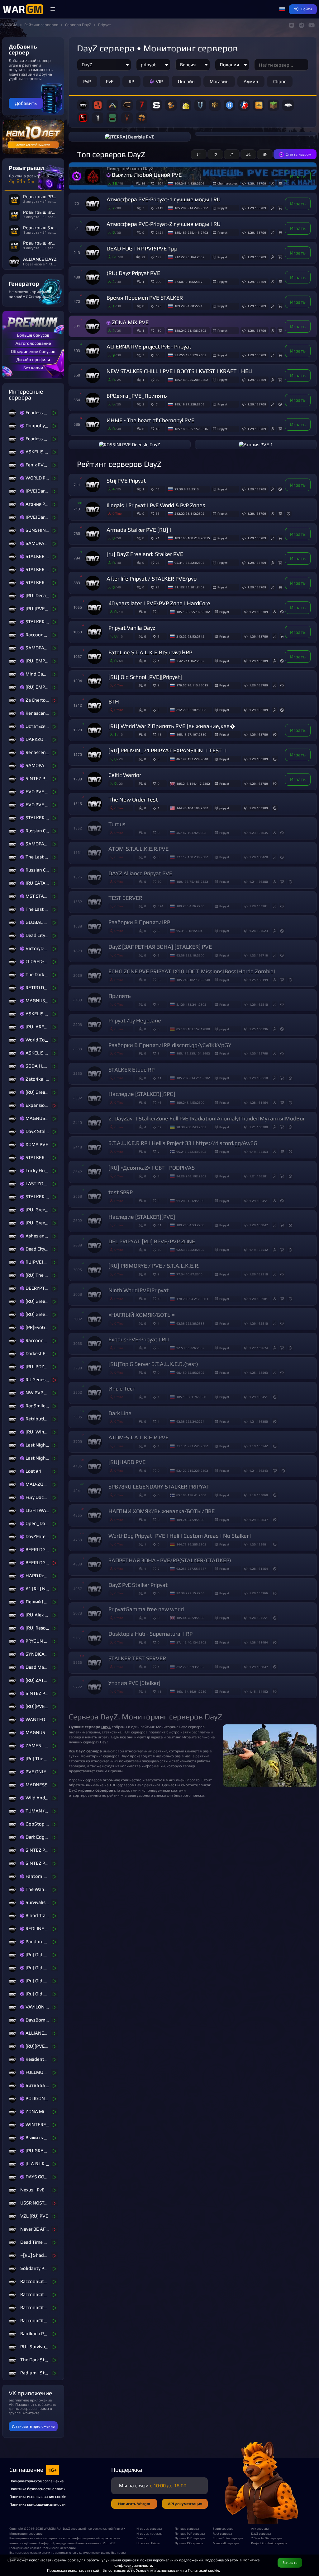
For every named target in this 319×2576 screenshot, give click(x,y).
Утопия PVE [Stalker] (134, 1683)
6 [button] (159, 710)
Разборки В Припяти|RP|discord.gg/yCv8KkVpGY (170, 1045)
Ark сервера (260, 2528)
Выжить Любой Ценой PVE (147, 175)
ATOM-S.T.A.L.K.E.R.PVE (138, 849)
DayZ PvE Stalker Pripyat (138, 1585)
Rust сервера (222, 2533)
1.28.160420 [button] (259, 857)
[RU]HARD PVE (127, 1462)
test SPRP (121, 1192)
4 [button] (159, 1004)
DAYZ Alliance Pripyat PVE (140, 873)
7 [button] (157, 404)
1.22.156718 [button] (259, 955)
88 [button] (158, 355)
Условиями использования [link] (160, 2570)
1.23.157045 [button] (259, 833)
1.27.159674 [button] (259, 1348)
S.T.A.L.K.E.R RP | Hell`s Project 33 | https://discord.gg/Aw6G (183, 1143)
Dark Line (120, 1413)
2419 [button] (159, 208)
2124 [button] (159, 232)
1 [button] (159, 661)
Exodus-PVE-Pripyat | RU (139, 1339)
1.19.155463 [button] (259, 1152)
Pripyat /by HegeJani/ (135, 1021)
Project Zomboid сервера (268, 2543)
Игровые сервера (149, 2528)
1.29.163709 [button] (257, 183)
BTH (114, 702)
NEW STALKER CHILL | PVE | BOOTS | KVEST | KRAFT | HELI (180, 371)
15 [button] (158, 489)
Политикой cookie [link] (203, 2570)
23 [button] (158, 587)
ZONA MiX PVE (130, 322)
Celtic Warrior (125, 775)
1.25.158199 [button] (259, 980)
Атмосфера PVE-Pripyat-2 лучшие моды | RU (164, 224)
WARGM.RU (52, 2528)
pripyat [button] (224, 808)
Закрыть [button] (290, 2562)
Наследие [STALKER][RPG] (142, 1094)
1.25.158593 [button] (259, 1372)
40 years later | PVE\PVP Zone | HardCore (159, 603)
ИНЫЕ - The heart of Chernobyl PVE (150, 420)
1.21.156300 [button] (259, 881)
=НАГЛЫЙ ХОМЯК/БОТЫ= (142, 1315)
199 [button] (159, 257)
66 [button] (158, 513)
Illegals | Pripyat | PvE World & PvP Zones (156, 505)
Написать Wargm (134, 2504)
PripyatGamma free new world (146, 1609)
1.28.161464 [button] (259, 1102)
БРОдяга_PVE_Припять (137, 396)
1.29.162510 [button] (259, 1004)
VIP (159, 81)
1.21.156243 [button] (259, 1470)
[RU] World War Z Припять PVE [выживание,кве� (172, 726)
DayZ (125, 1756)
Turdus (117, 824)
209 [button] (159, 282)
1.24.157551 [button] (259, 1618)
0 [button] (159, 783)
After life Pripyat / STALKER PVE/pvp (152, 579)
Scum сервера (223, 2528)
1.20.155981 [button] (259, 906)
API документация (185, 2504)
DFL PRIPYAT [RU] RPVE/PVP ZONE (152, 1241)
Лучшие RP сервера (189, 2543)
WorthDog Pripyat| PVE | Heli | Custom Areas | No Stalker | (180, 1536)
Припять (120, 996)
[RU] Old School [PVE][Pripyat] (145, 677)
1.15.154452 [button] (259, 1691)
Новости (143, 2543)
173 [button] (159, 306)
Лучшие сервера (187, 2528)
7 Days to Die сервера (266, 2538)
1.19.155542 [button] (259, 1250)
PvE (110, 81)
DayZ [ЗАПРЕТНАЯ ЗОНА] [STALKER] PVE (160, 947)
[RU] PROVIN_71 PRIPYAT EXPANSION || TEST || (168, 750)
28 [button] (158, 563)
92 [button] (158, 380)
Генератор (144, 2538)
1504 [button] (159, 183)
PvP (87, 81)
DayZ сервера (261, 2533)
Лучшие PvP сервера (190, 2533)
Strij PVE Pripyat (126, 481)
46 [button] (159, 1102)
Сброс (280, 81)
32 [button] (159, 980)
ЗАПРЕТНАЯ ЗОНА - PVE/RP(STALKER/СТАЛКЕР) (170, 1560)
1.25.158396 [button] (259, 1029)
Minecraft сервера (226, 2543)
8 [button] (159, 931)
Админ (251, 81)
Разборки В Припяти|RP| (140, 922)
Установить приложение (33, 2426)
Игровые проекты (149, 2533)
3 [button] (159, 759)
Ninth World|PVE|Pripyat (138, 1290)
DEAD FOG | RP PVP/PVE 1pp (142, 249)
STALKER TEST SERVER (137, 1658)
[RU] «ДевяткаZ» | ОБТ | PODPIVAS (152, 1168)
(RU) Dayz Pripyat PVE (133, 273)
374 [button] (160, 906)
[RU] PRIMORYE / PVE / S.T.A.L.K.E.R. (154, 1266)
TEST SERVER (125, 898)
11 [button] (159, 734)
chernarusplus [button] (228, 183)
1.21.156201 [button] (259, 1176)
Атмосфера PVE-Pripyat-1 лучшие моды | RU (164, 199)
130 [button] (159, 330)
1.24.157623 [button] (259, 931)
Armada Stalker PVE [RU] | (139, 530)
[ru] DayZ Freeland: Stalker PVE (145, 554)
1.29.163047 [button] (259, 1225)
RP (131, 81)
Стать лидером (299, 154)
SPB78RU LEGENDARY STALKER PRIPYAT (159, 1487)
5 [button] (159, 636)
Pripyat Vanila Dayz (132, 628)
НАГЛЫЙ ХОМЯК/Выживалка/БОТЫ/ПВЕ (162, 1511)
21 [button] (158, 538)
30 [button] (159, 1250)
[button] (53, 9)
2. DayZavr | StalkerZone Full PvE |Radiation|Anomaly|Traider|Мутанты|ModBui (206, 1119)
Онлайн (186, 81)
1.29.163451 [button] (259, 1201)
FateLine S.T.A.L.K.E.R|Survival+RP (150, 652)
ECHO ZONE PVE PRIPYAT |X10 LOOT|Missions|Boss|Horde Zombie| (192, 971)
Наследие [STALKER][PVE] (142, 1217)
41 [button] (159, 1225)
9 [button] (159, 1201)
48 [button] (158, 429)
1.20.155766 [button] (259, 1053)
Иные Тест (122, 1389)
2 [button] (159, 612)
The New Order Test (133, 800)
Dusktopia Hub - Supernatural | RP (150, 1634)
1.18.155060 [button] (259, 1495)
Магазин (219, 81)
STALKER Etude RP (131, 1070)
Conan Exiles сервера (228, 2538)
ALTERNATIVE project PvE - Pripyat (149, 347)
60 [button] (159, 881)
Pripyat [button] (222, 208)
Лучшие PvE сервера (190, 2538)
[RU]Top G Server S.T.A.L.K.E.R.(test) (153, 1364)
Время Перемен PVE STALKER (145, 298)
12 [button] (159, 1299)
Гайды (155, 2543)
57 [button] (159, 1127)
